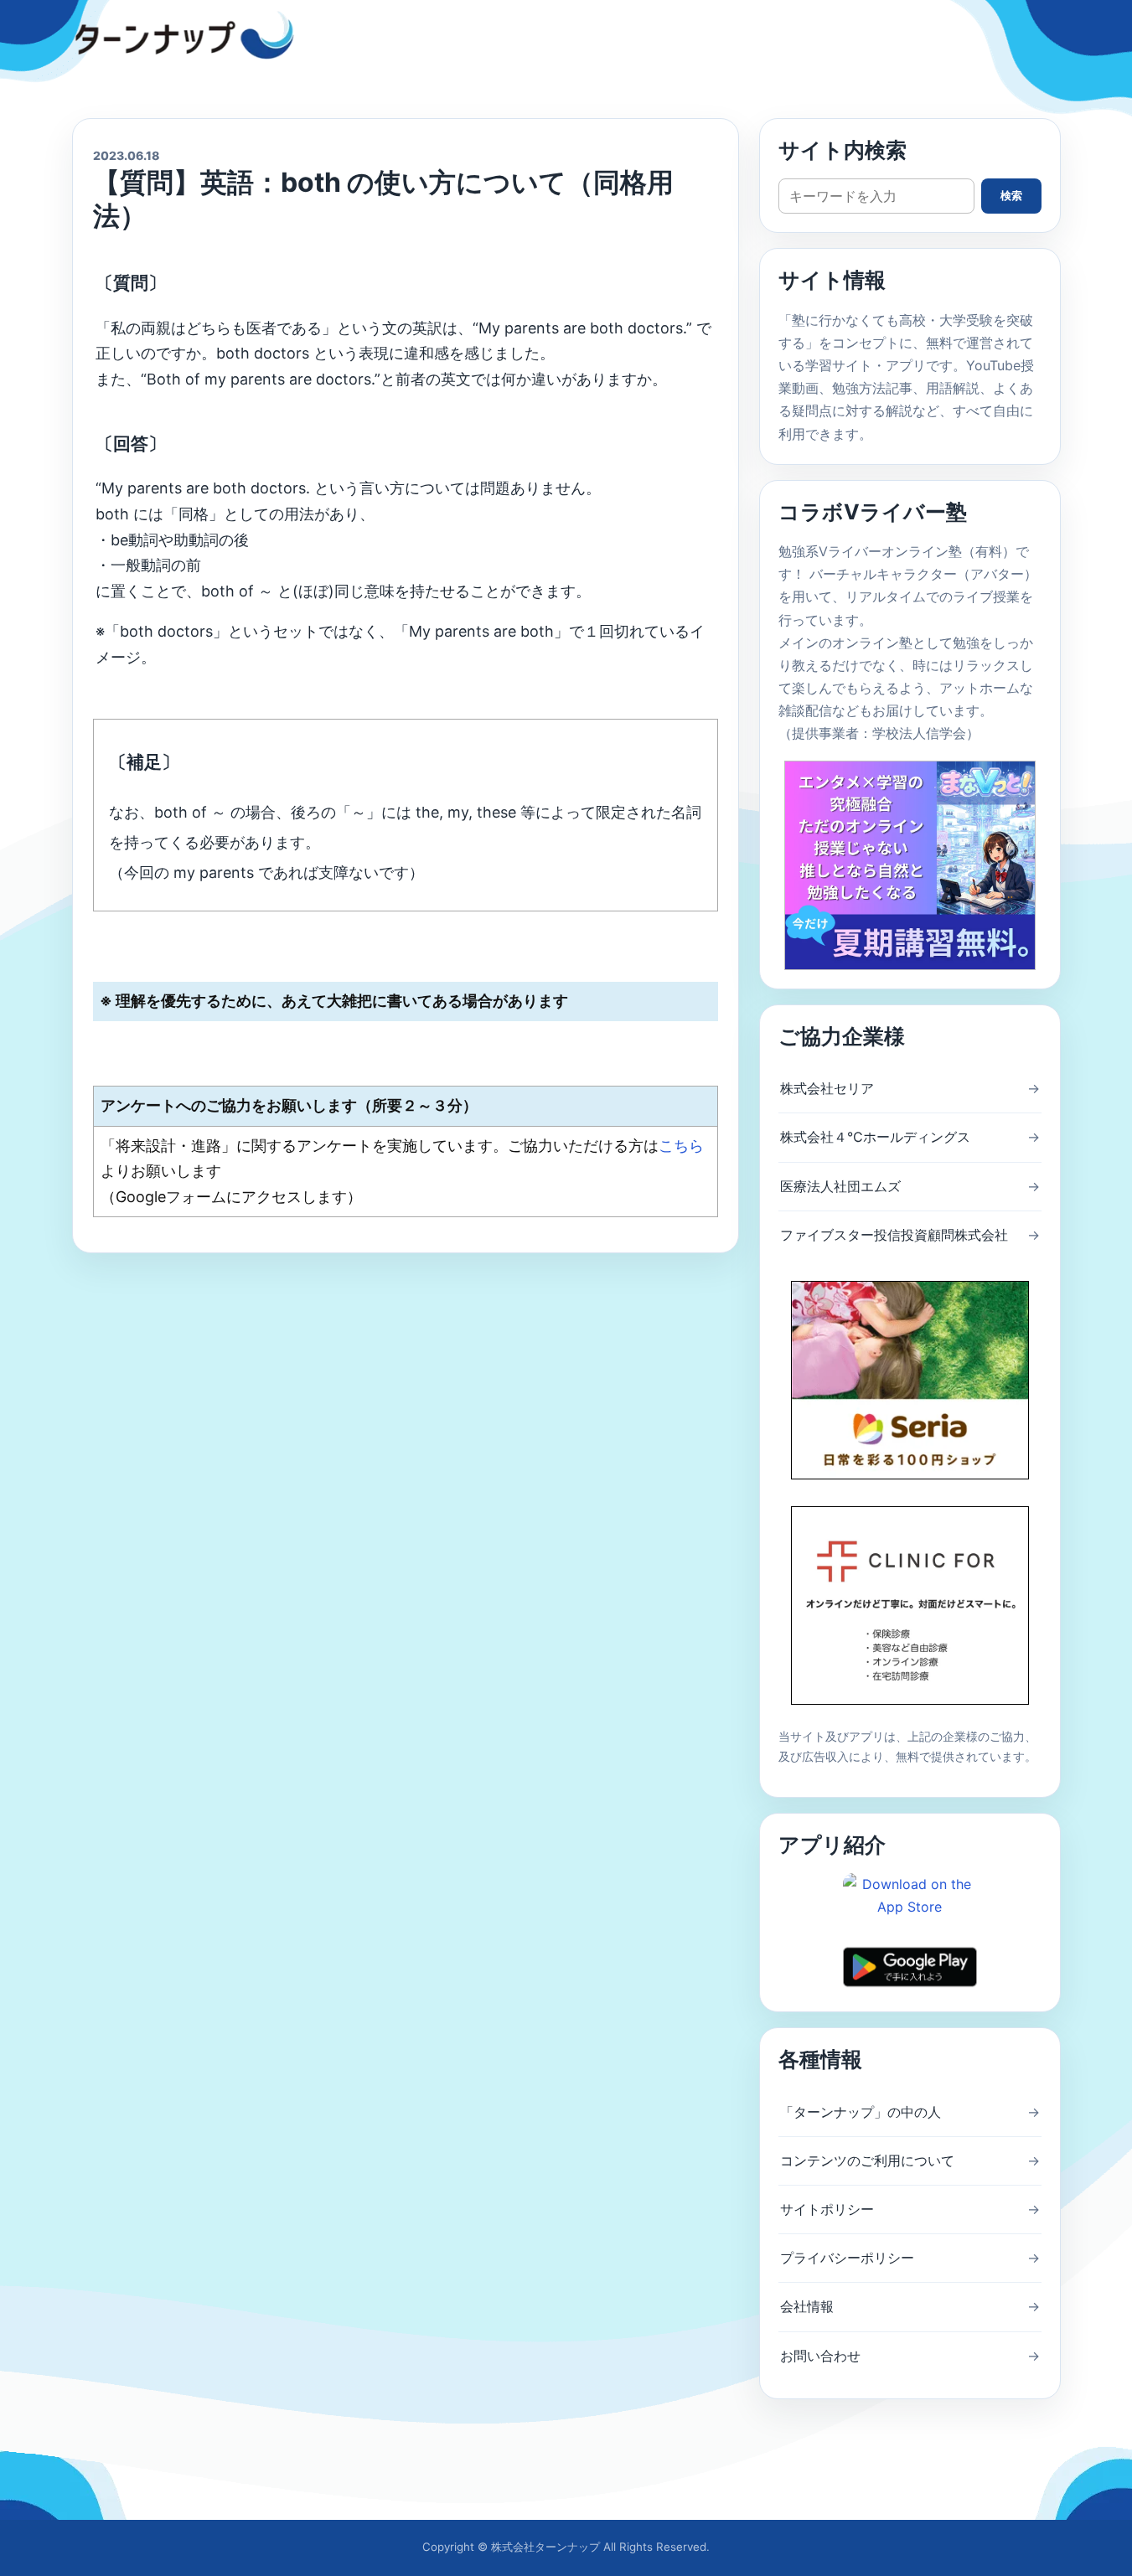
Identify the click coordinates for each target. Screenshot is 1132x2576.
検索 (1011, 196)
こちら (681, 1146)
